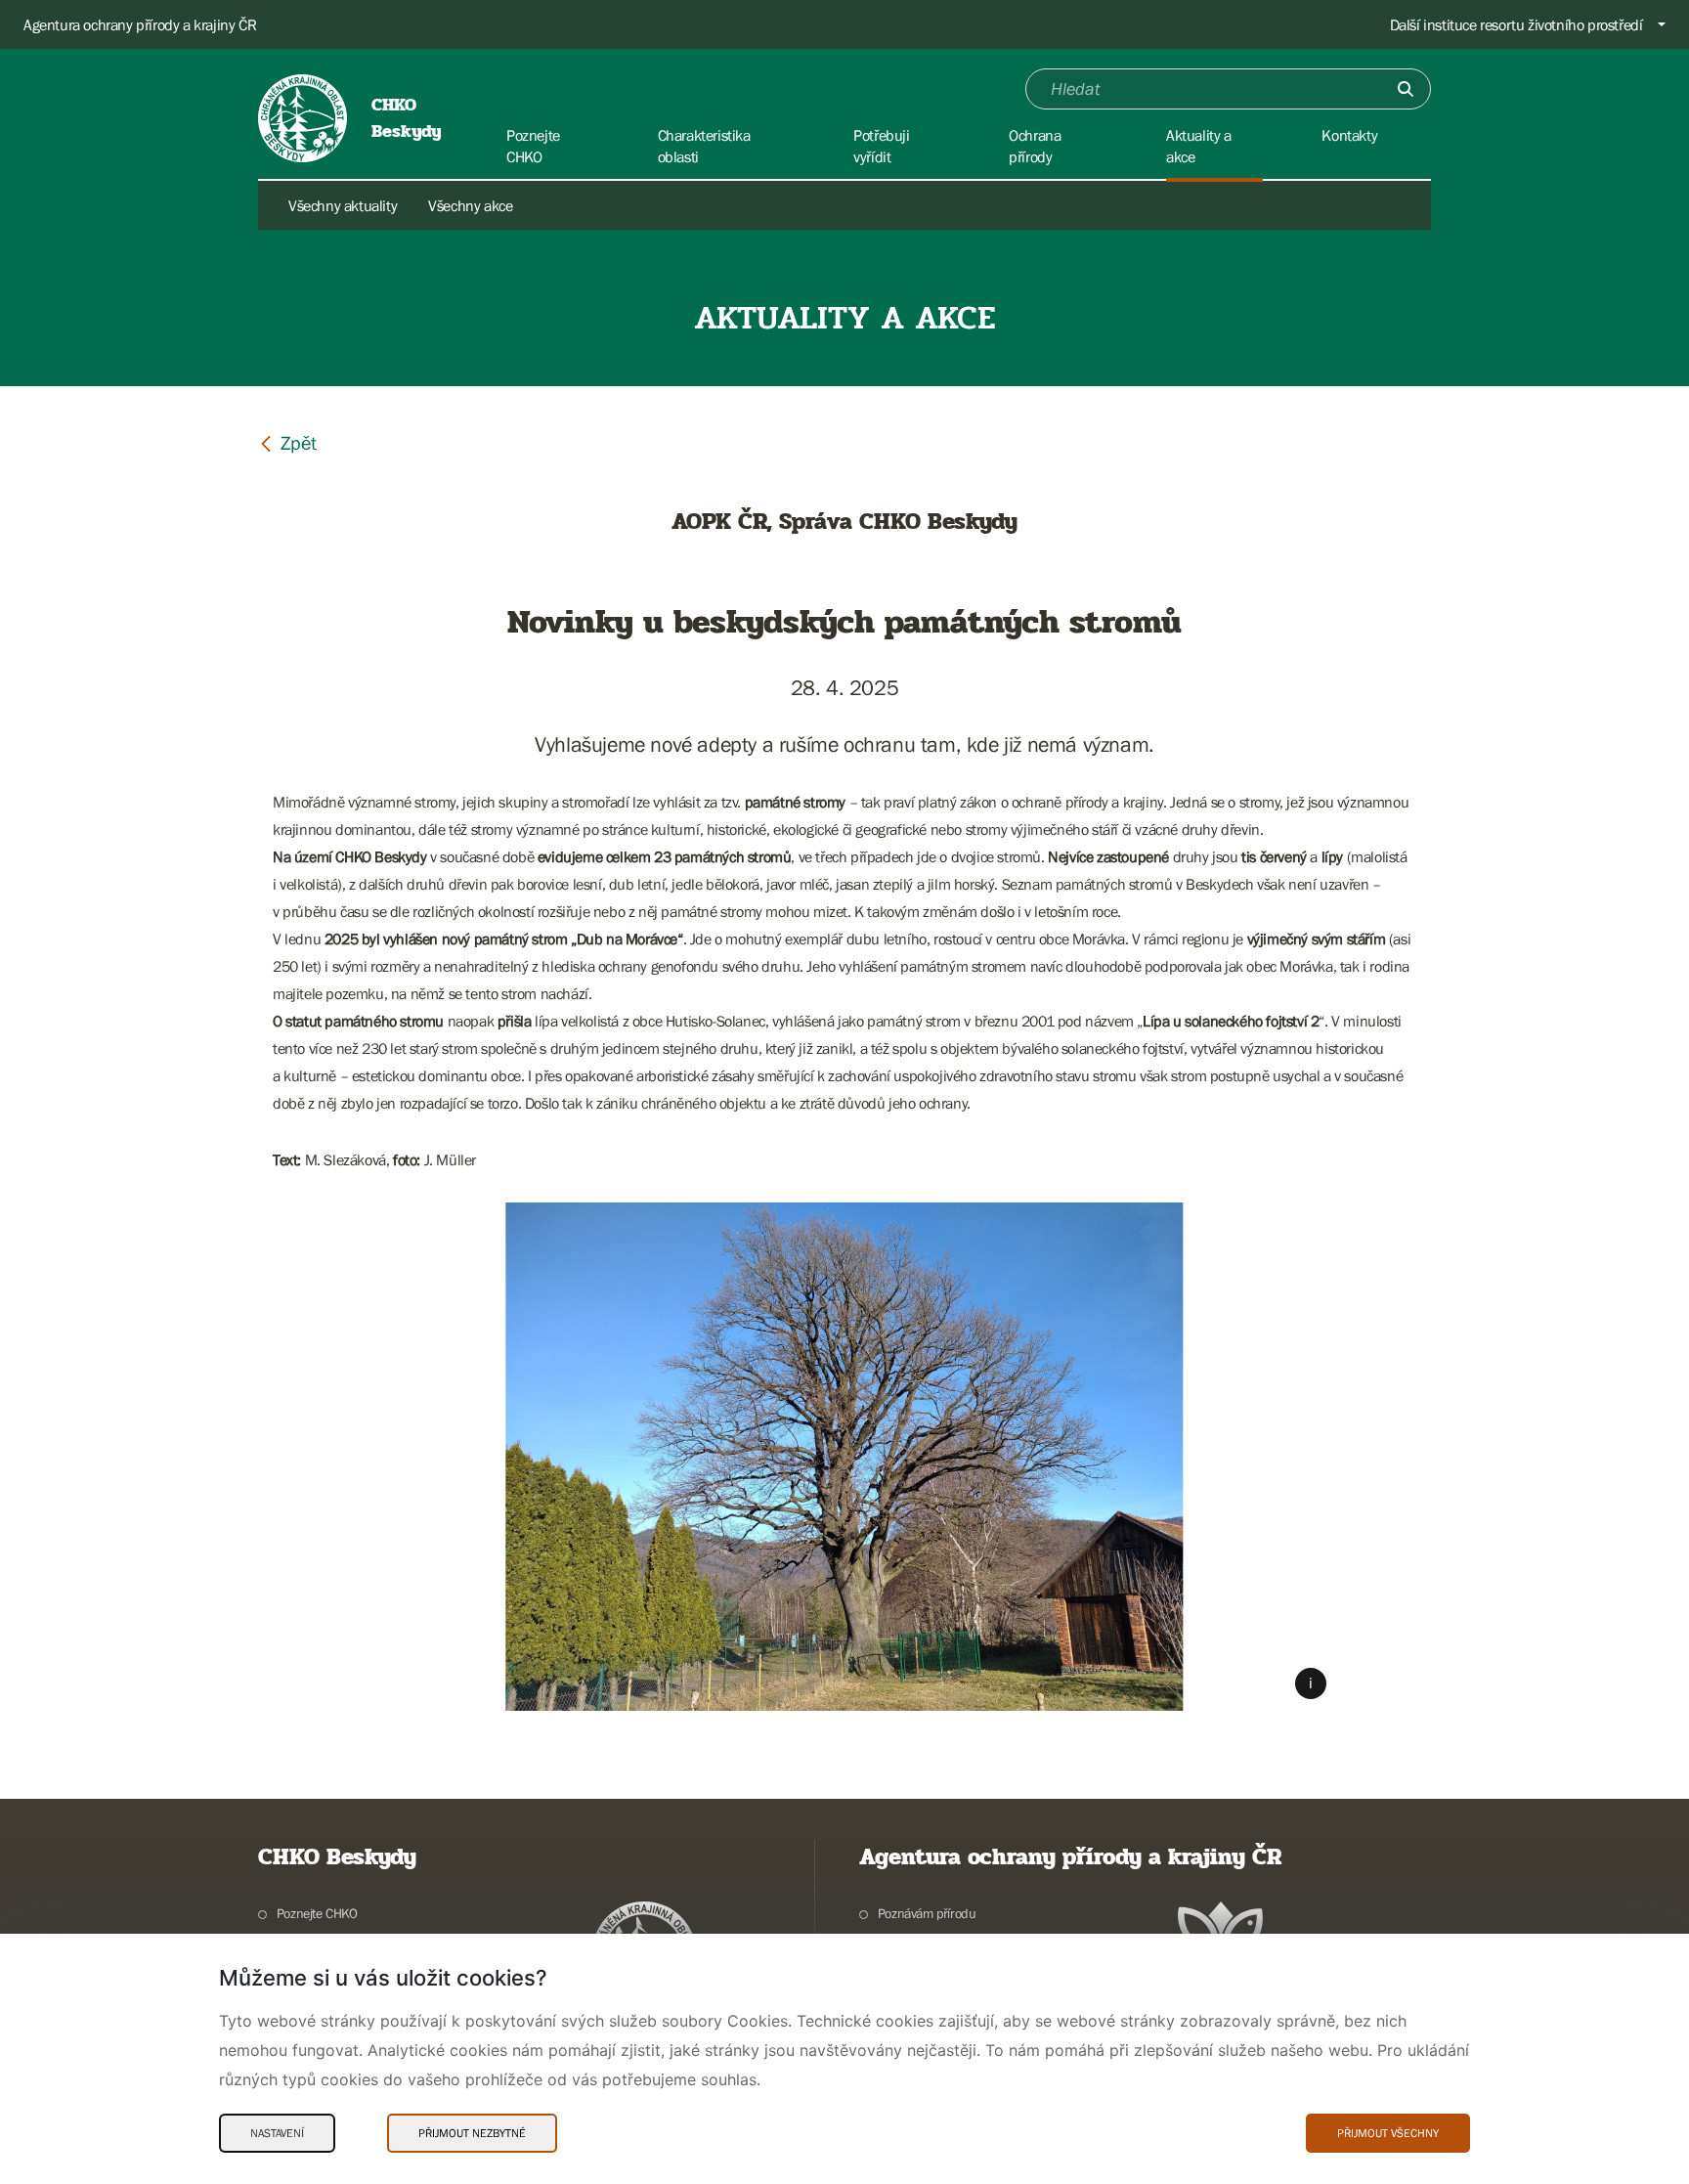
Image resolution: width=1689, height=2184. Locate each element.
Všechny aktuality (343, 205)
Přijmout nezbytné (472, 2133)
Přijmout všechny (1388, 2133)
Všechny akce (470, 205)
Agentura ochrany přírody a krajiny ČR (140, 24)
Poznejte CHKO (317, 1913)
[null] (287, 442)
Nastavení (277, 2133)
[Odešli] (1406, 89)
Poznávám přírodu (927, 1913)
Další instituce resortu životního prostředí (1516, 24)
